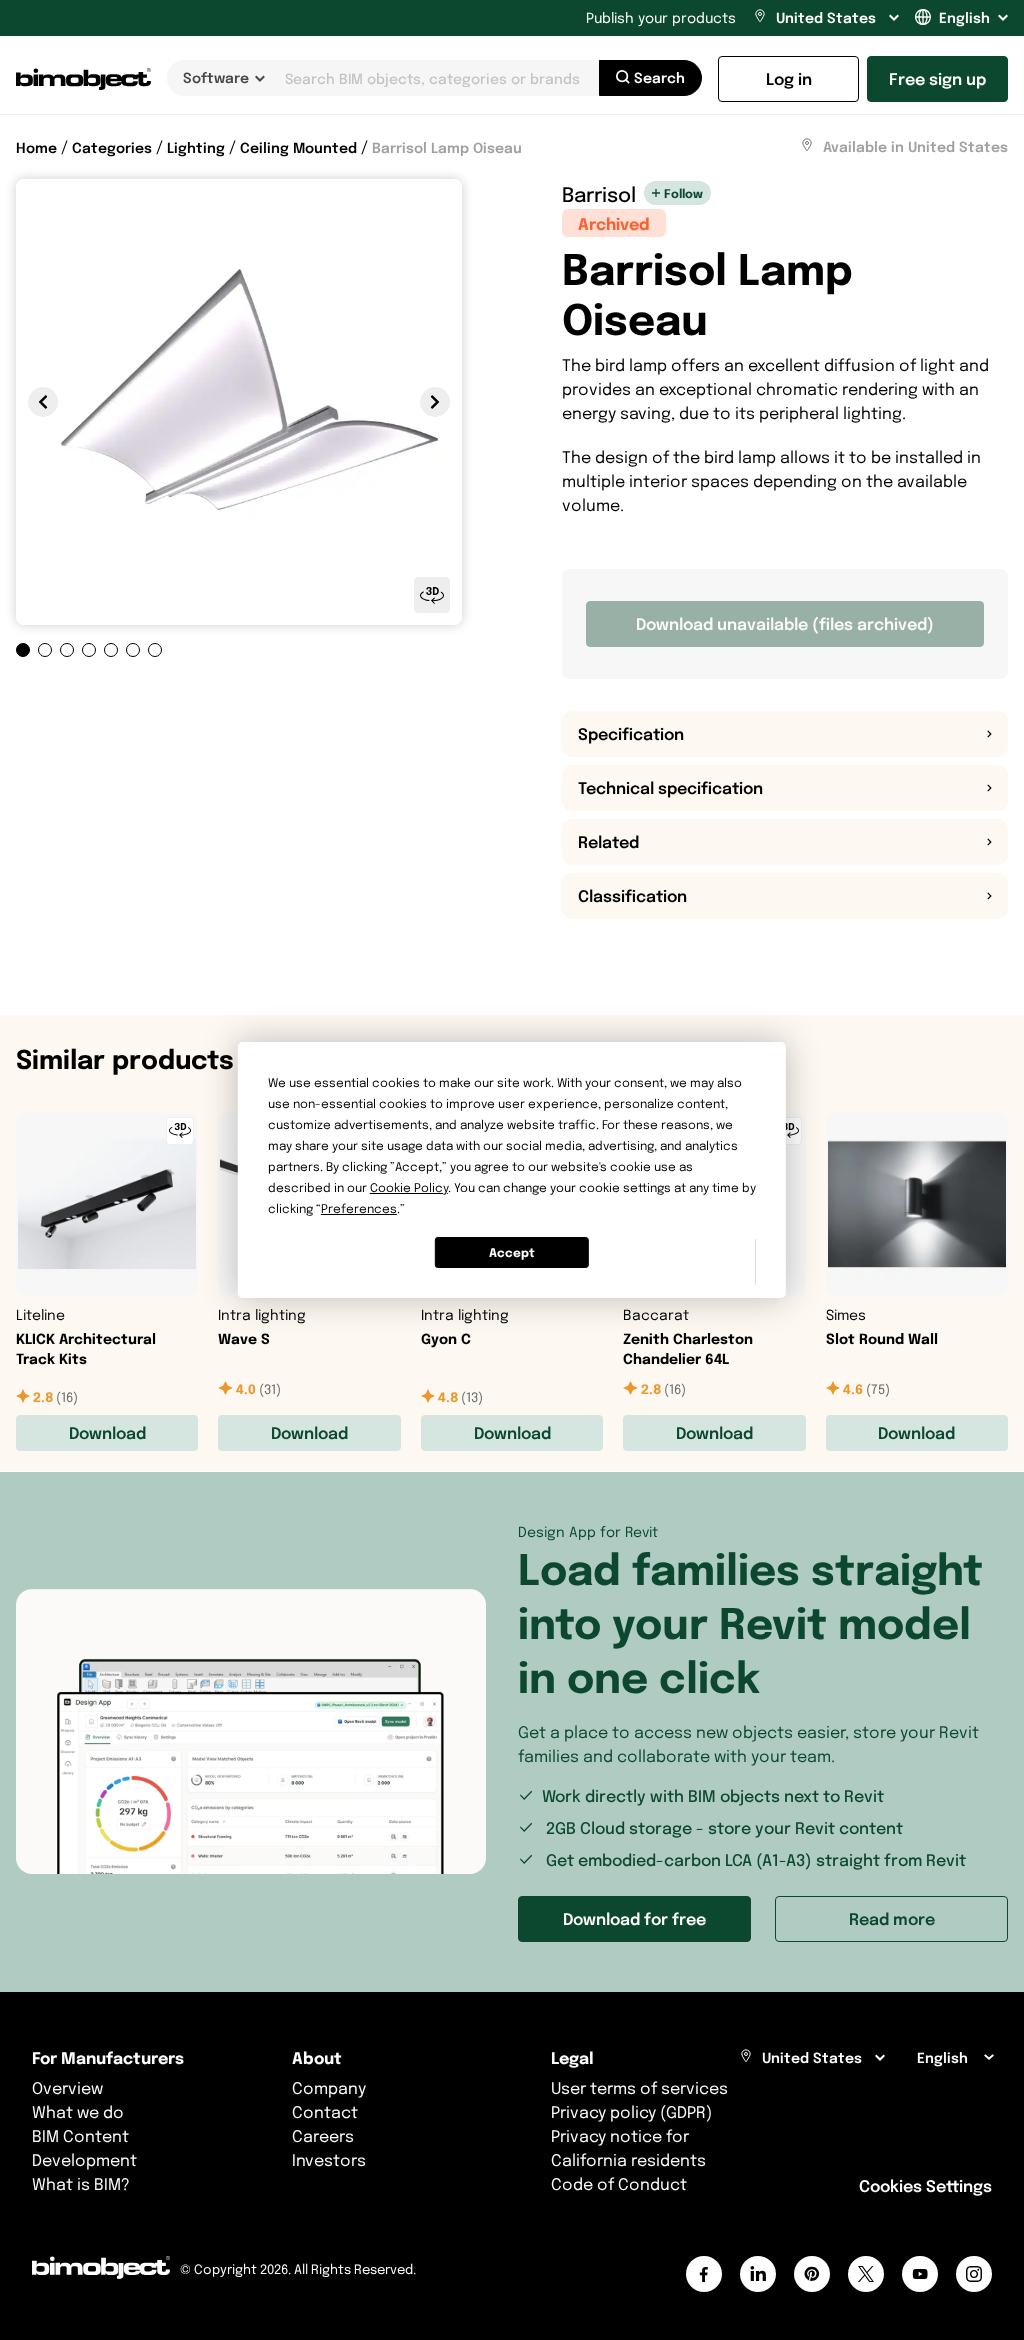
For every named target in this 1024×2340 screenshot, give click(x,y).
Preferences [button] (359, 1208)
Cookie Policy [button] (409, 1187)
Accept (512, 1252)
